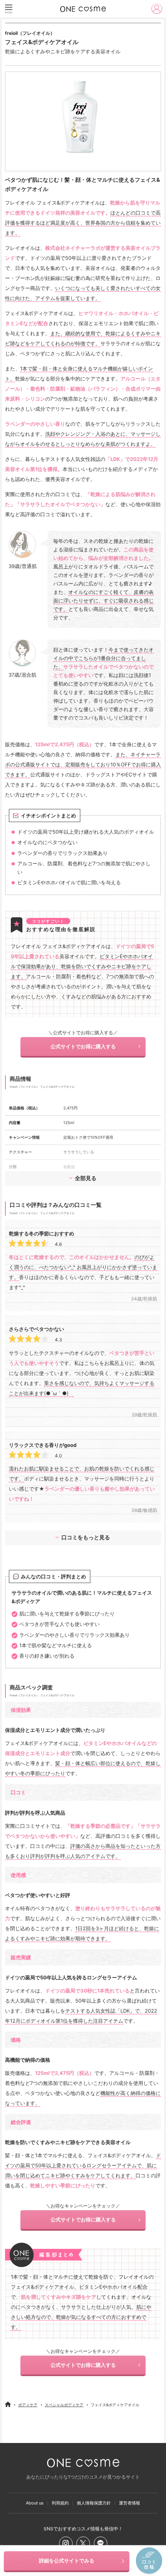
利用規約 (60, 2503)
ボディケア (28, 2405)
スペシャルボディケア (64, 2405)
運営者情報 (130, 2503)
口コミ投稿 (149, 2561)
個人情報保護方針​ (94, 2503)
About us (35, 2503)
